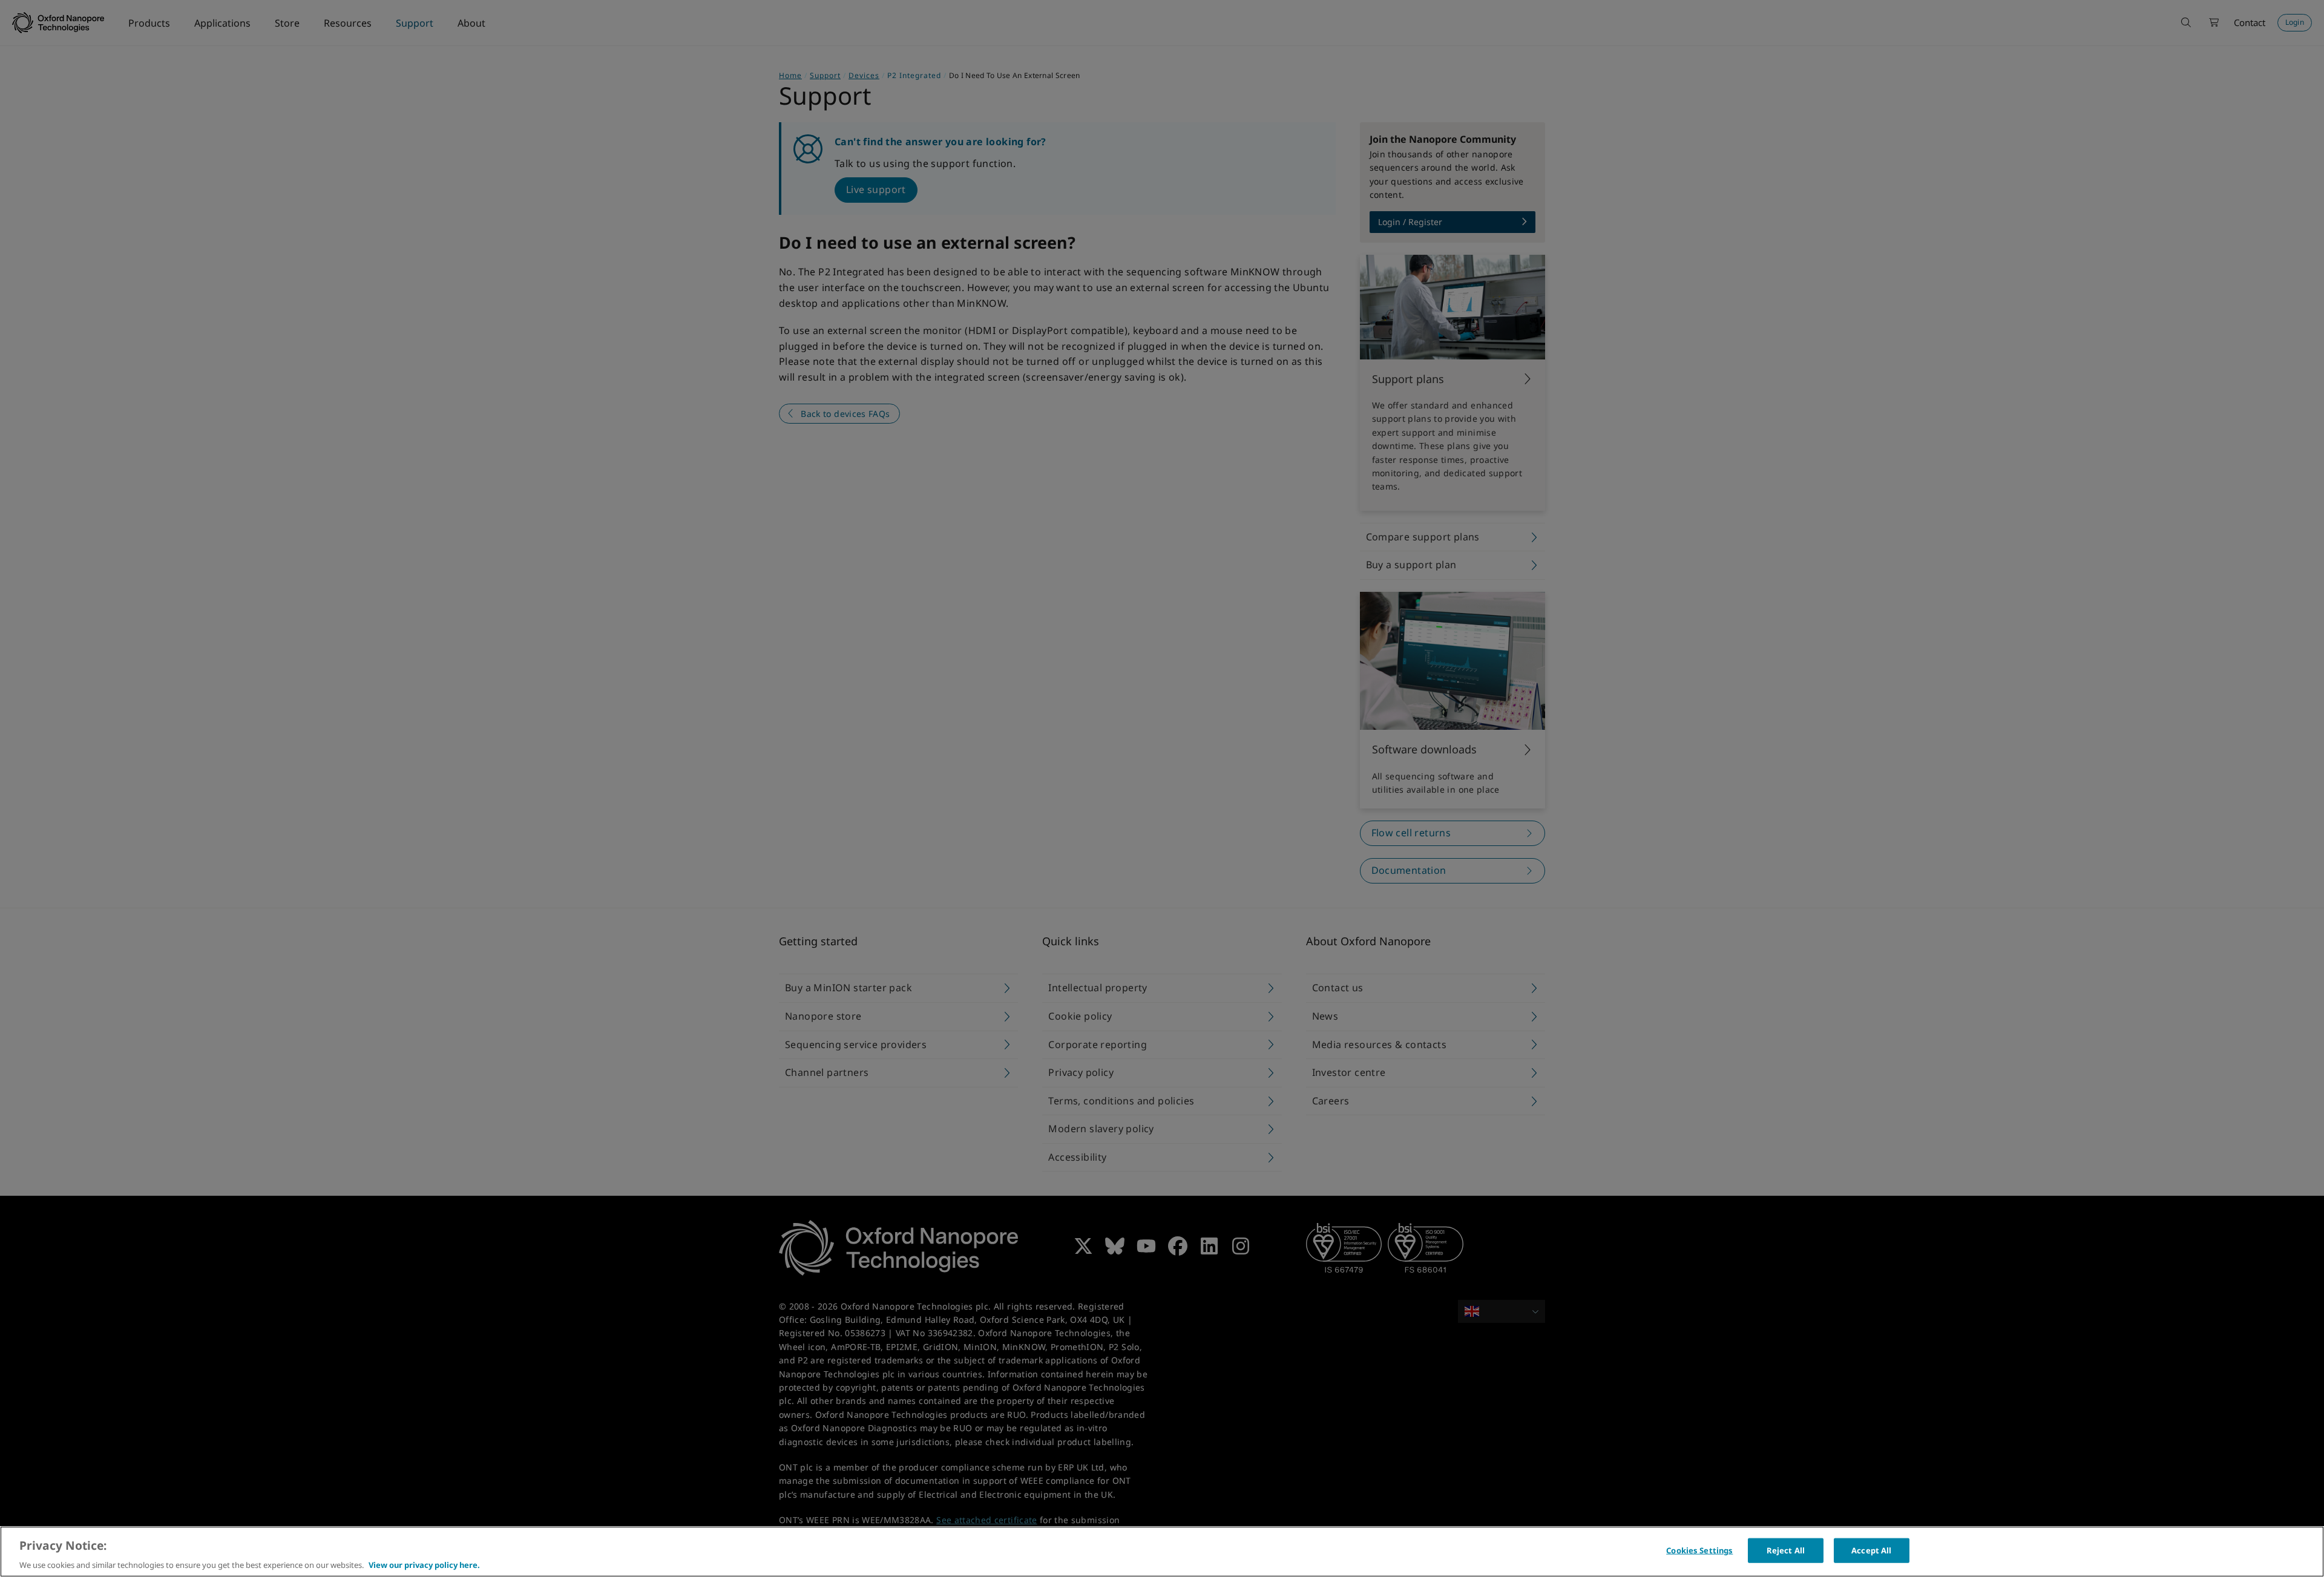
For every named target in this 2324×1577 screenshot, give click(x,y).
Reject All (1786, 1550)
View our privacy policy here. (424, 1564)
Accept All (1871, 1550)
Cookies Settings (1699, 1550)
